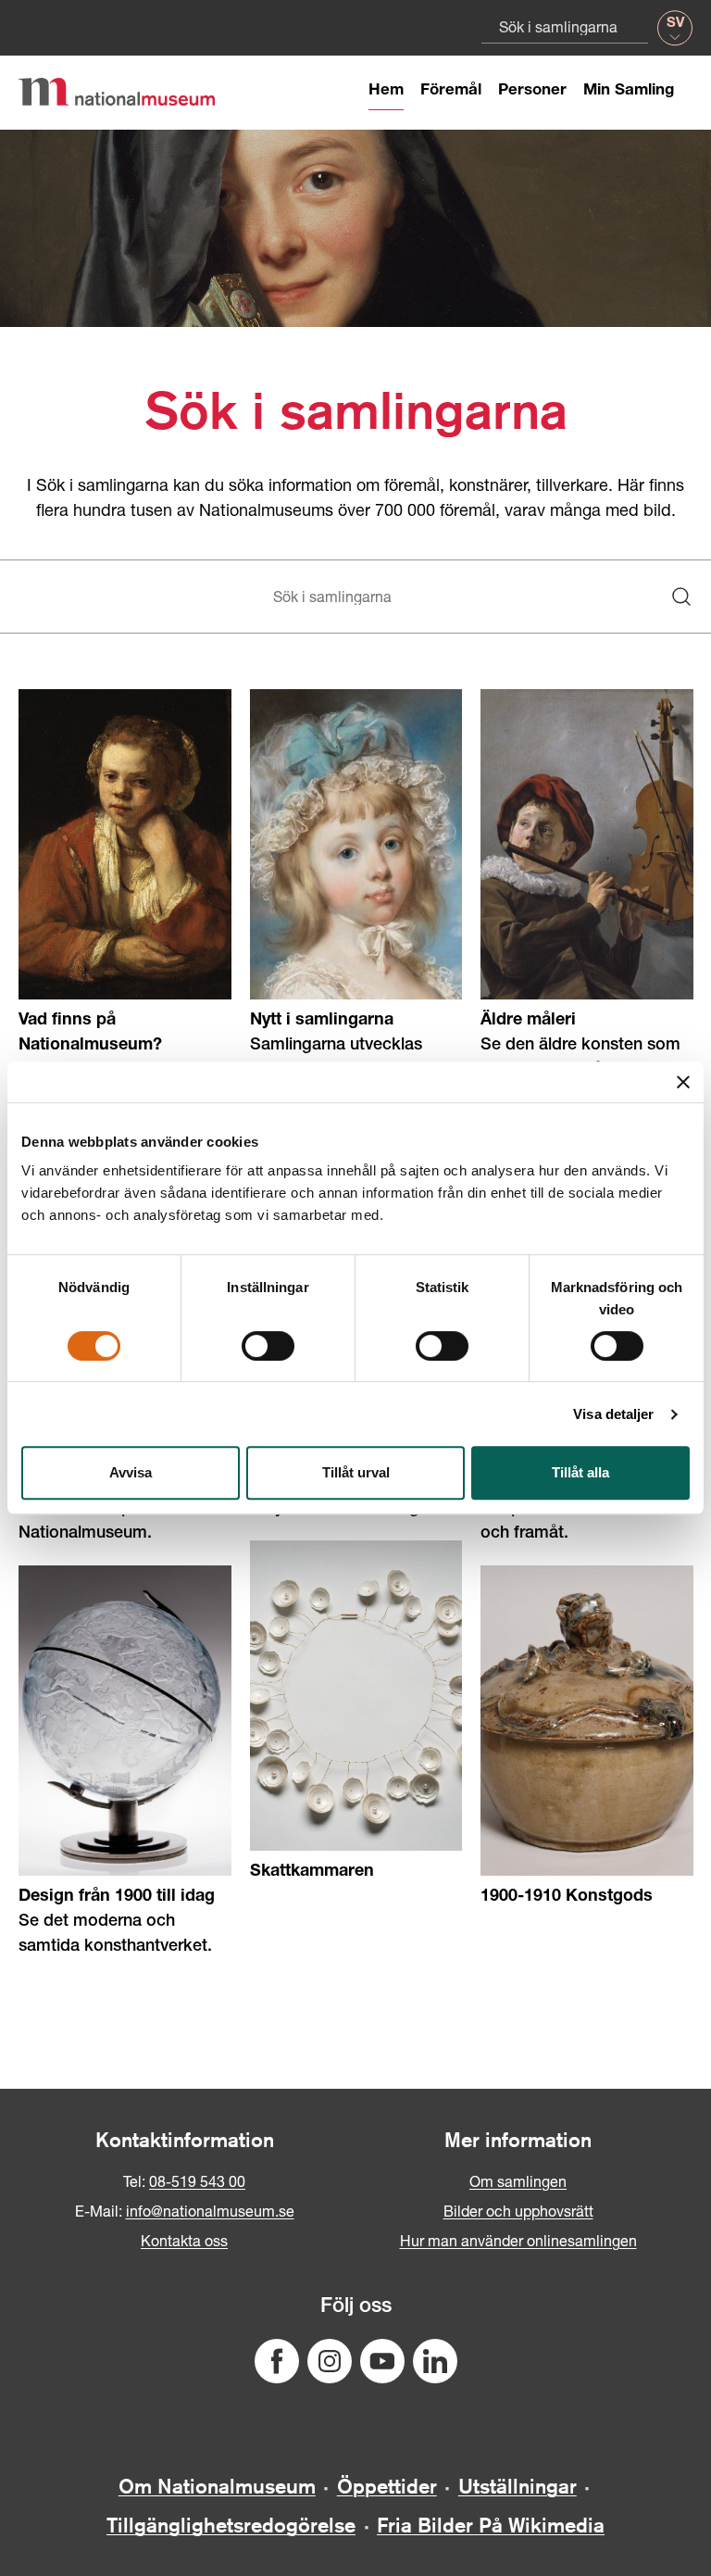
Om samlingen (518, 2181)
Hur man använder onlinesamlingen (518, 2240)
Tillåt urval (356, 1472)
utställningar (518, 2486)
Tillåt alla (580, 1472)
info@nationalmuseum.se (210, 2211)
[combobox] (565, 26)
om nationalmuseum (217, 2486)
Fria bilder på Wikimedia (491, 2525)
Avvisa (131, 1472)
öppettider (387, 2486)
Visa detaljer (613, 1414)
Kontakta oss (184, 2240)
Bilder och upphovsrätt (518, 2211)
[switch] (268, 1346)
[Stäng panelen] (683, 1082)
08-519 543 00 (197, 2181)
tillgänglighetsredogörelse (231, 2525)
